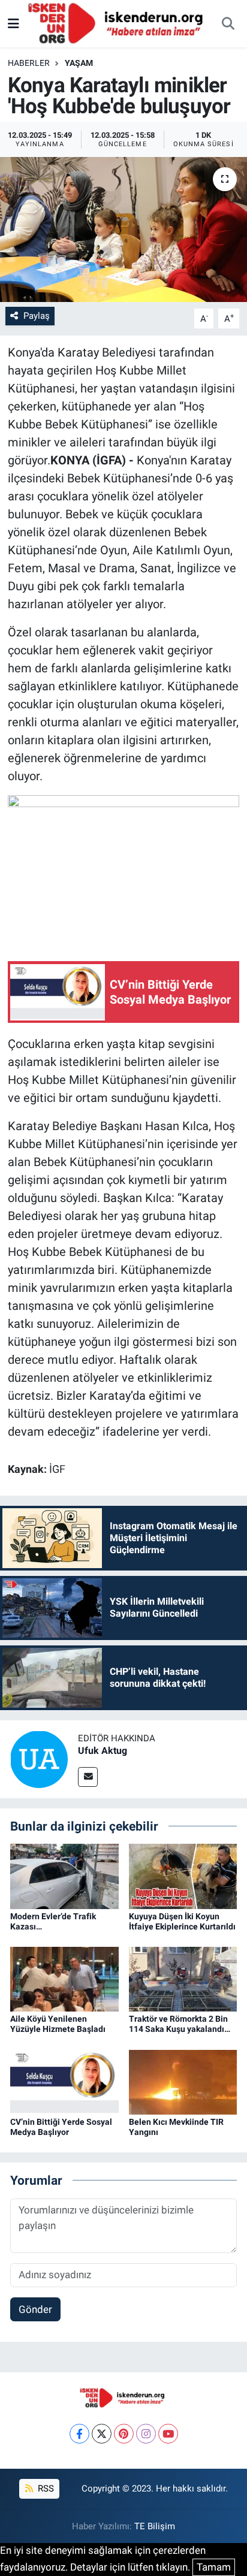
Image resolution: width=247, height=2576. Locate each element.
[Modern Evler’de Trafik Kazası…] (64, 1876)
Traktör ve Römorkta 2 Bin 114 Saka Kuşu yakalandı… (180, 2024)
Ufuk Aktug (103, 1751)
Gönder (35, 2309)
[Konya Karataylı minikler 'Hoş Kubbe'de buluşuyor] (123, 229)
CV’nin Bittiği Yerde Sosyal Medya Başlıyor (61, 2127)
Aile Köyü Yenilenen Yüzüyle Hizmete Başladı (58, 2024)
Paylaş (37, 316)
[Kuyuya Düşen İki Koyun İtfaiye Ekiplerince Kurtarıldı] (183, 1876)
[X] (102, 2434)
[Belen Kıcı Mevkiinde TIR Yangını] (183, 2081)
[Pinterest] (124, 2434)
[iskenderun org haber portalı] (118, 23)
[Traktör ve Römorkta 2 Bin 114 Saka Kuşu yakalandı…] (183, 1979)
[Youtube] (168, 2434)
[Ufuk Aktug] (39, 1758)
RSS (45, 2489)
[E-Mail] (88, 1777)
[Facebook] (79, 2434)
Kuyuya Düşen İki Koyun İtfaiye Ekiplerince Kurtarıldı (182, 1921)
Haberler (29, 63)
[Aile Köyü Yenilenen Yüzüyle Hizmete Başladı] (64, 1979)
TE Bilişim (155, 2526)
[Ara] (228, 24)
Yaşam (79, 63)
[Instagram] (146, 2434)
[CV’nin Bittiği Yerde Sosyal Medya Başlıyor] (64, 2081)
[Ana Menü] (13, 23)
